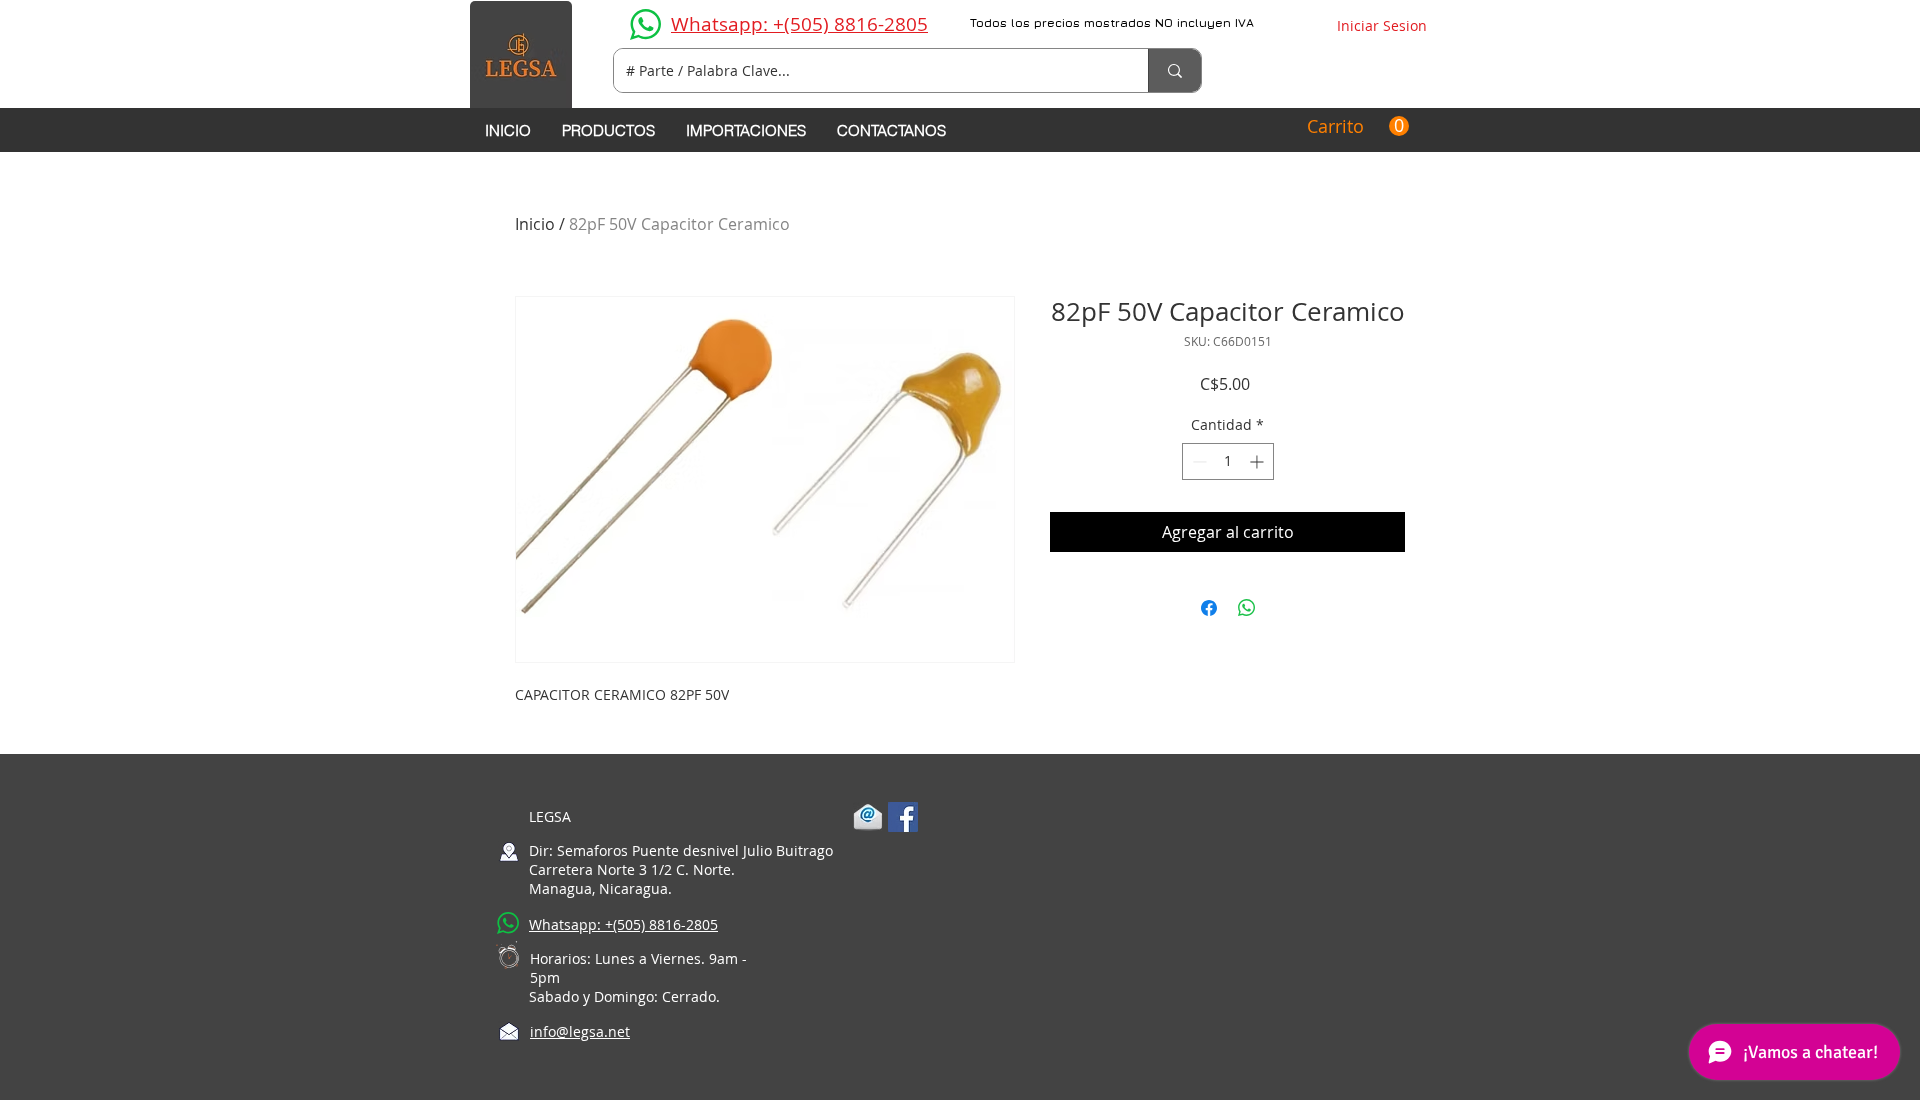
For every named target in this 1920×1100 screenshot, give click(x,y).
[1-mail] (868, 817)
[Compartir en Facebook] (1209, 608)
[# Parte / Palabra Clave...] (1174, 70)
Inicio (535, 224)
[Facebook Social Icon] (903, 817)
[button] (1358, 126)
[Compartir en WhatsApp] (1247, 608)
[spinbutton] (1228, 461)
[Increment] (1258, 461)
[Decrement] (1197, 461)
